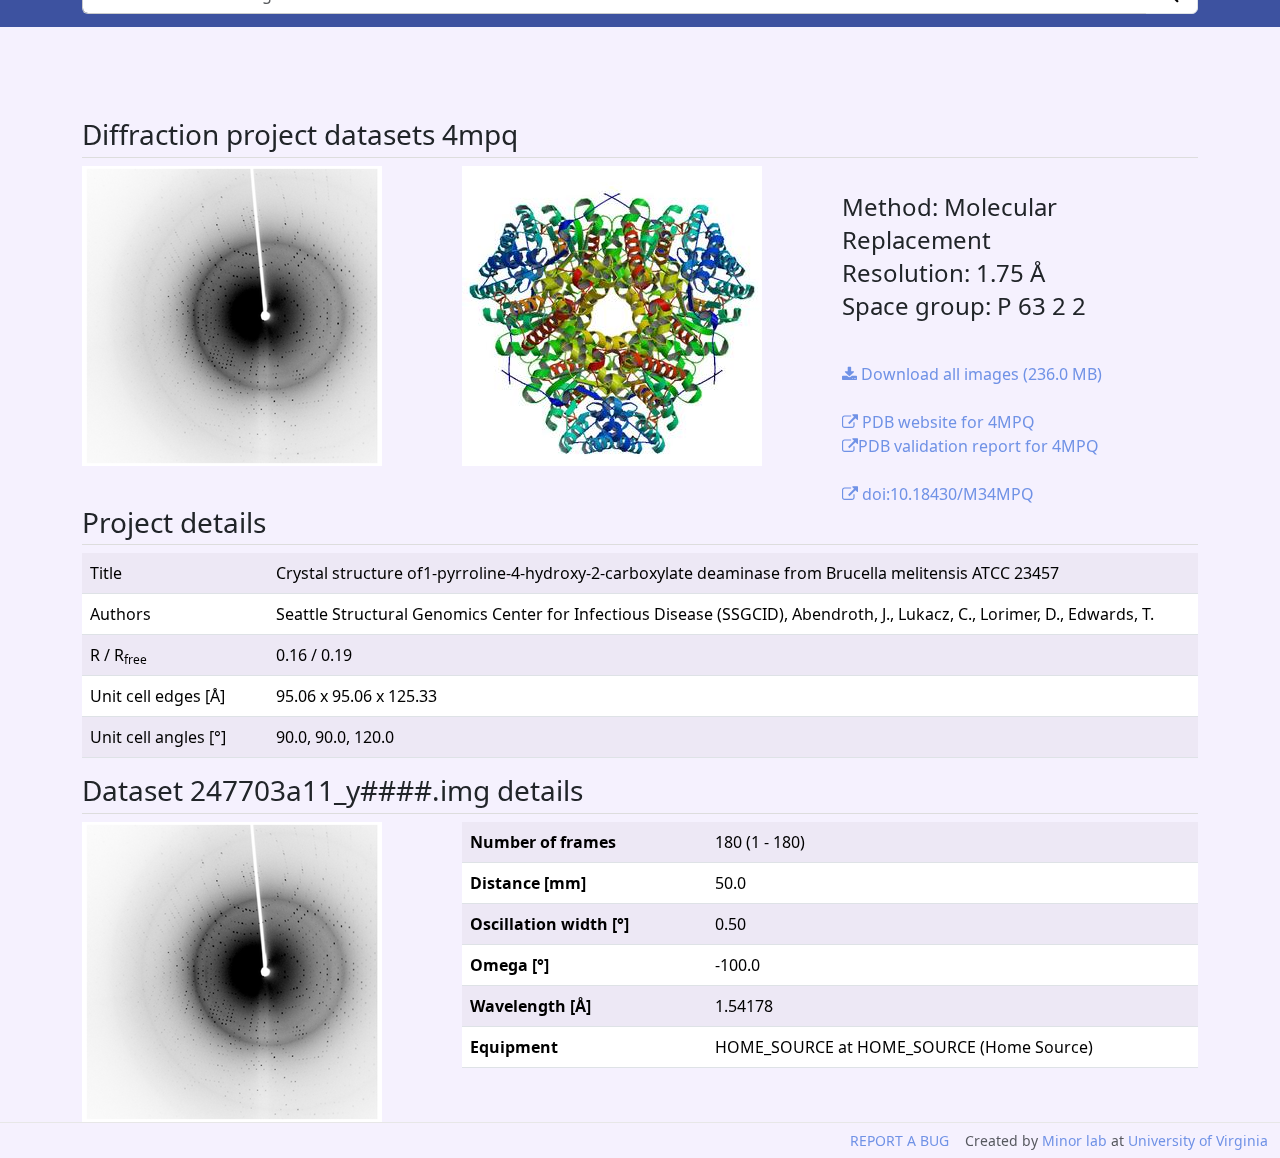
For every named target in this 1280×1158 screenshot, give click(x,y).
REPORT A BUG (899, 1140)
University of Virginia (1198, 1140)
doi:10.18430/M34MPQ (946, 494)
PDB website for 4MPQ (946, 422)
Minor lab (1074, 1140)
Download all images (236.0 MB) (979, 374)
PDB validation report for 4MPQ (978, 446)
